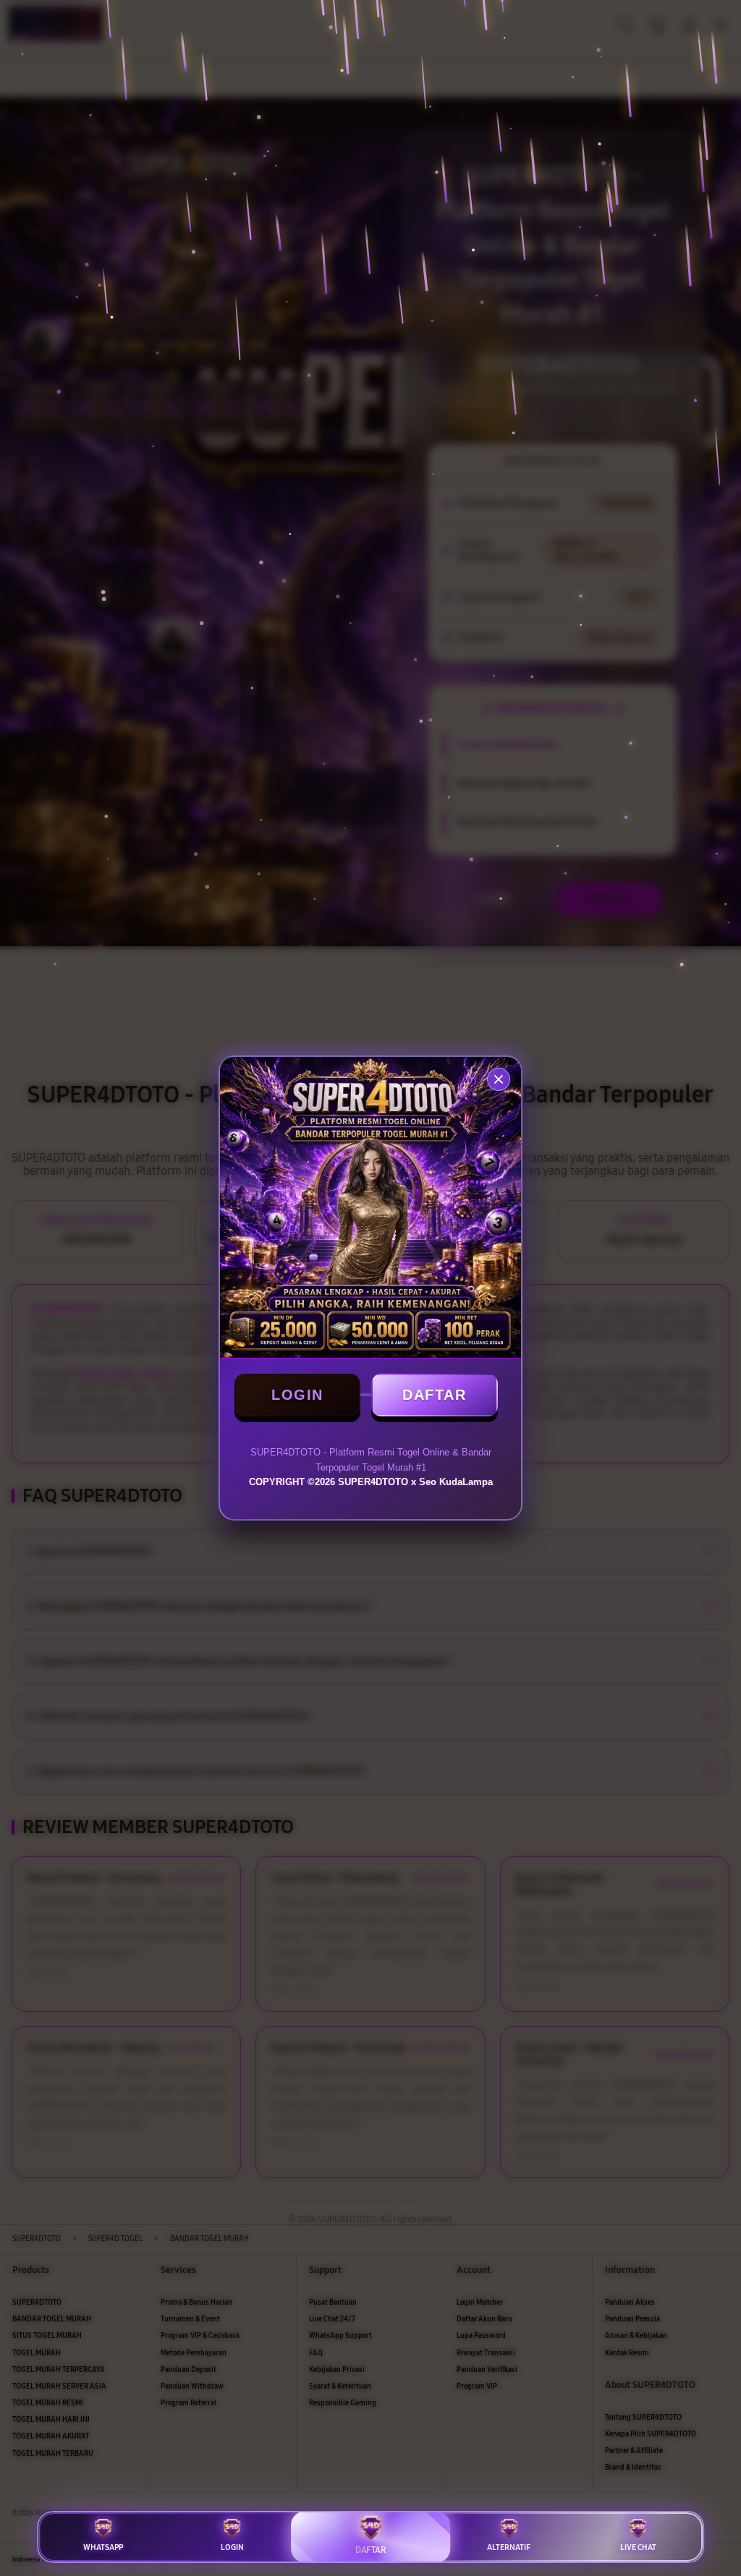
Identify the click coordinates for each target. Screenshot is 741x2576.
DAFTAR (434, 1395)
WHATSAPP (103, 2547)
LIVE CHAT (638, 2547)
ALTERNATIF (509, 2547)
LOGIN (297, 1395)
